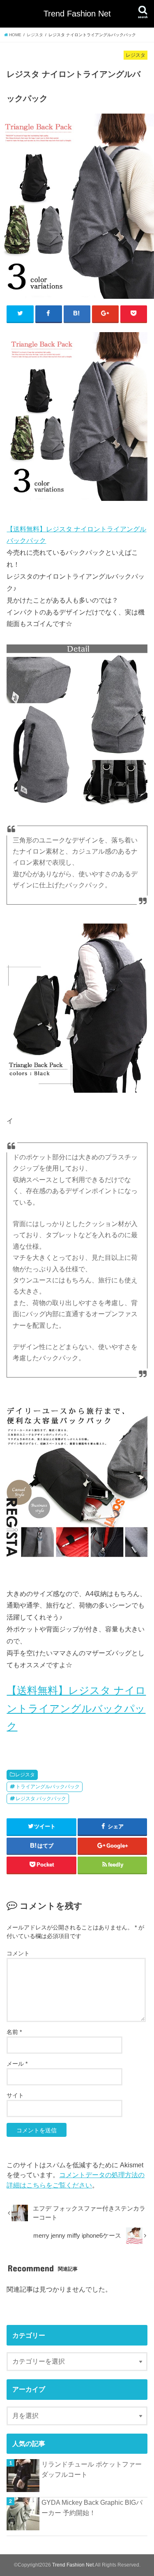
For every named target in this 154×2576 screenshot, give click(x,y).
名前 (14, 2032)
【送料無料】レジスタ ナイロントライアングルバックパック (76, 1708)
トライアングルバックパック (48, 1787)
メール (17, 2064)
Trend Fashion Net (77, 14)
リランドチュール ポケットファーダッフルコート (92, 2469)
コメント (18, 1953)
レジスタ (25, 1775)
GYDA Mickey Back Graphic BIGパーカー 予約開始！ (92, 2507)
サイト (15, 2095)
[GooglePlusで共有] (106, 314)
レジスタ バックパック (41, 1799)
